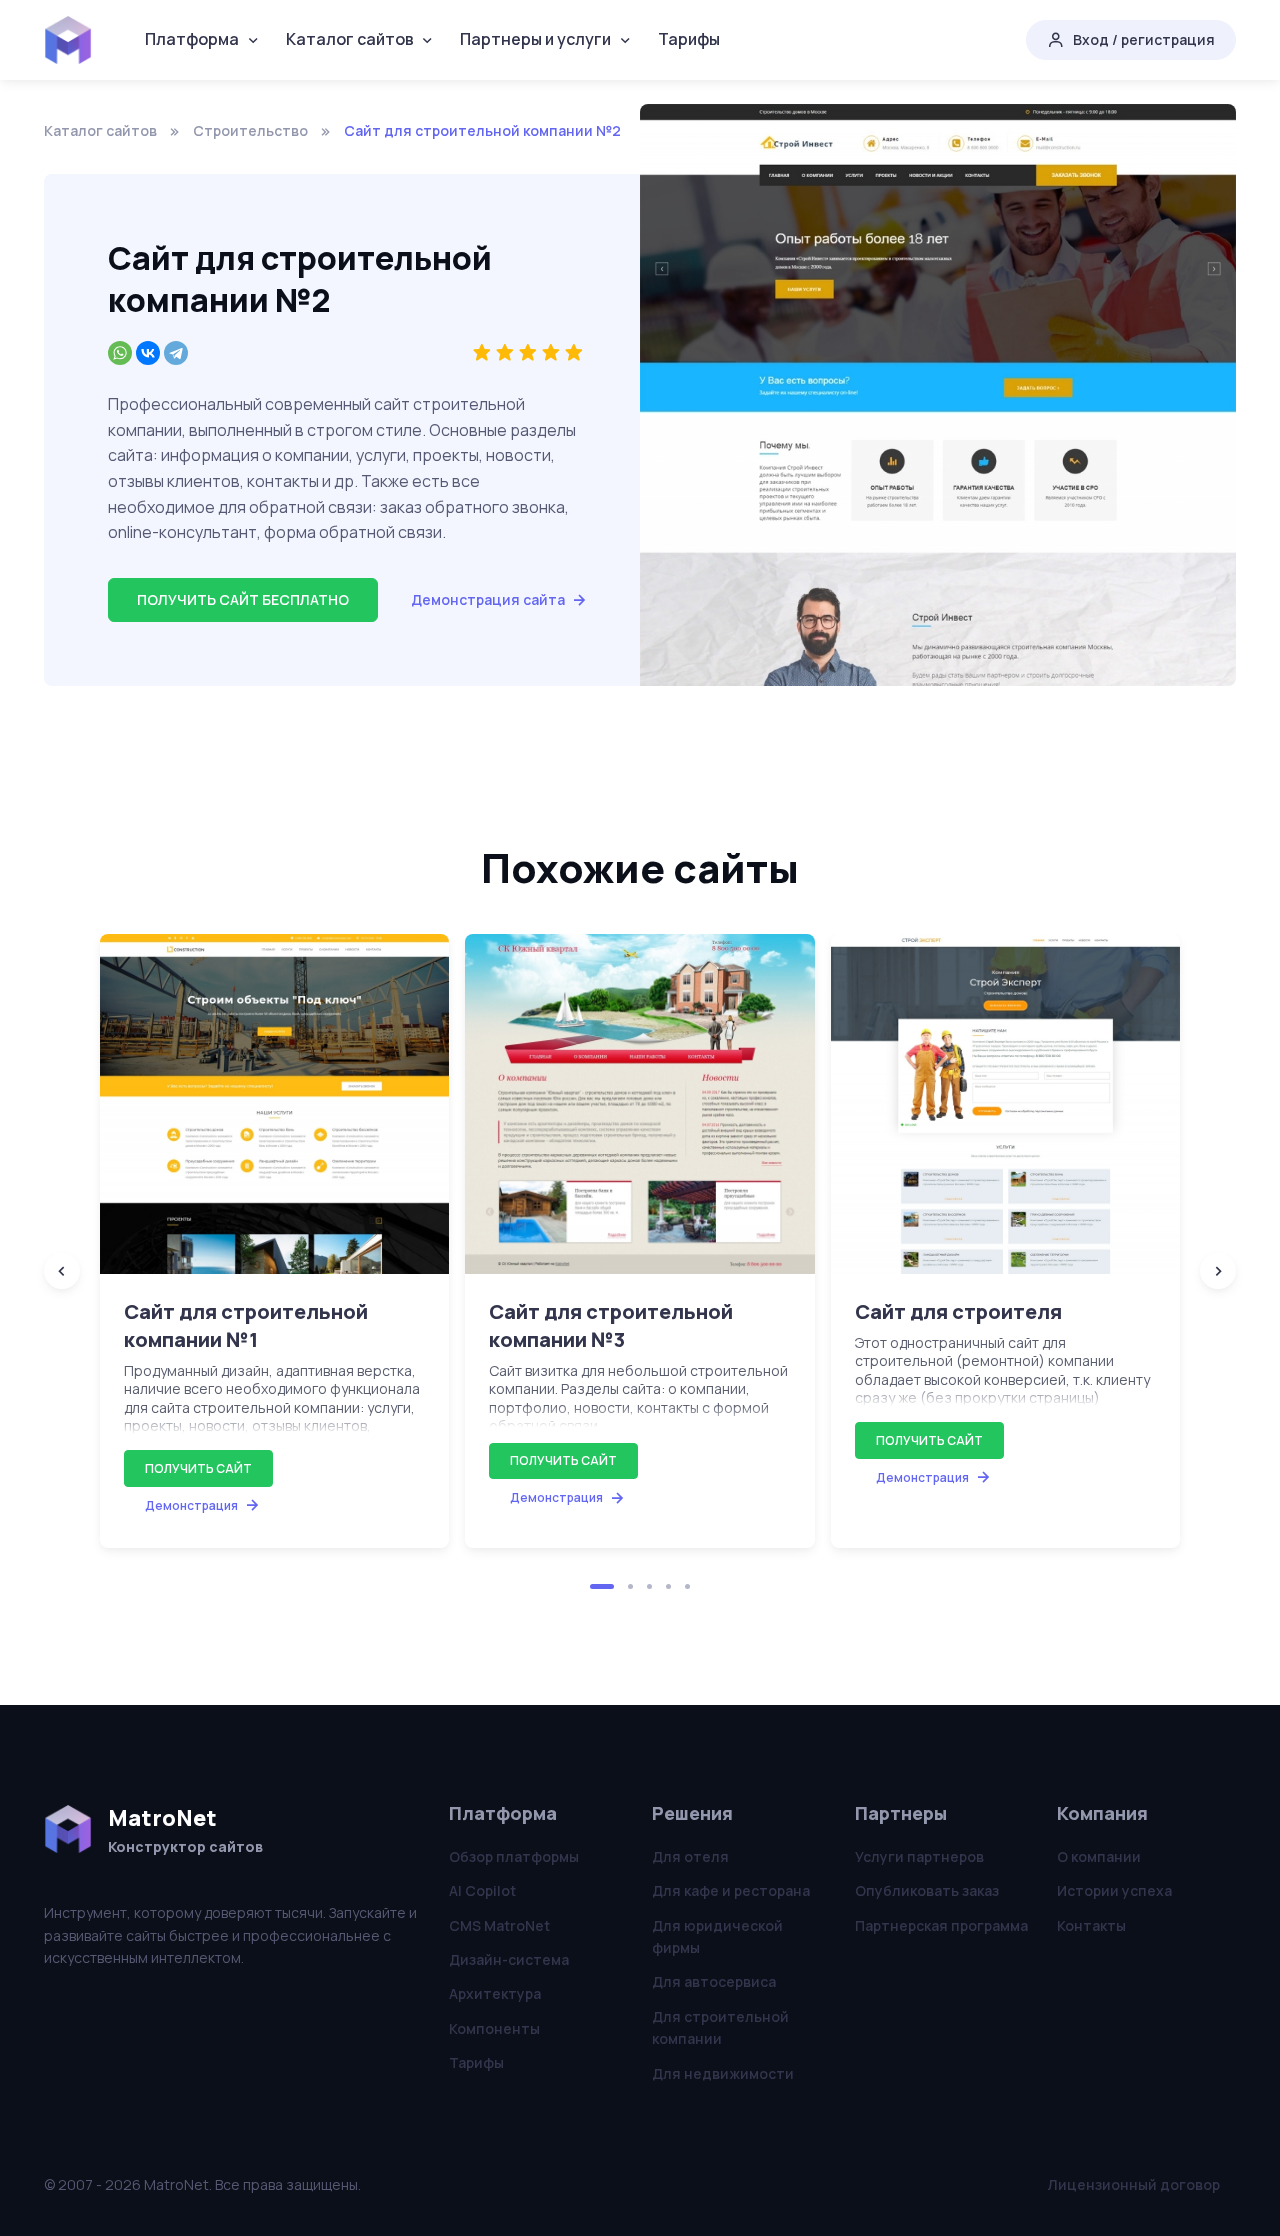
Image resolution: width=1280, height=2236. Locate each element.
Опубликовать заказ (927, 1890)
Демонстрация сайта (488, 599)
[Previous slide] (62, 1271)
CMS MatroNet (499, 1925)
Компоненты (494, 2028)
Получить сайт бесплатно (243, 599)
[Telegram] (176, 353)
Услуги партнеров (919, 1856)
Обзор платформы (514, 1856)
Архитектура (495, 1993)
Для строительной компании (720, 2027)
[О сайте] (274, 1104)
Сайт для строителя (958, 1311)
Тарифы (689, 39)
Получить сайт (198, 1468)
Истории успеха (1114, 1890)
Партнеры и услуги (535, 39)
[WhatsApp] (120, 353)
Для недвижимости (723, 2073)
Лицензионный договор (1134, 2184)
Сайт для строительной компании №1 (246, 1325)
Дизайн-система (509, 1959)
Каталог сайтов (350, 39)
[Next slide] (1218, 1271)
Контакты (1091, 1925)
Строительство (250, 130)
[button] (602, 1586)
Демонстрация (191, 1505)
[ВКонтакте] (148, 353)
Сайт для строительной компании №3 (611, 1325)
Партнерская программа (941, 1925)
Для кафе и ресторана (731, 1890)
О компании (1099, 1856)
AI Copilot (482, 1890)
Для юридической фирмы (717, 1936)
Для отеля (690, 1856)
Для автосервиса (714, 1981)
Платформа (192, 39)
